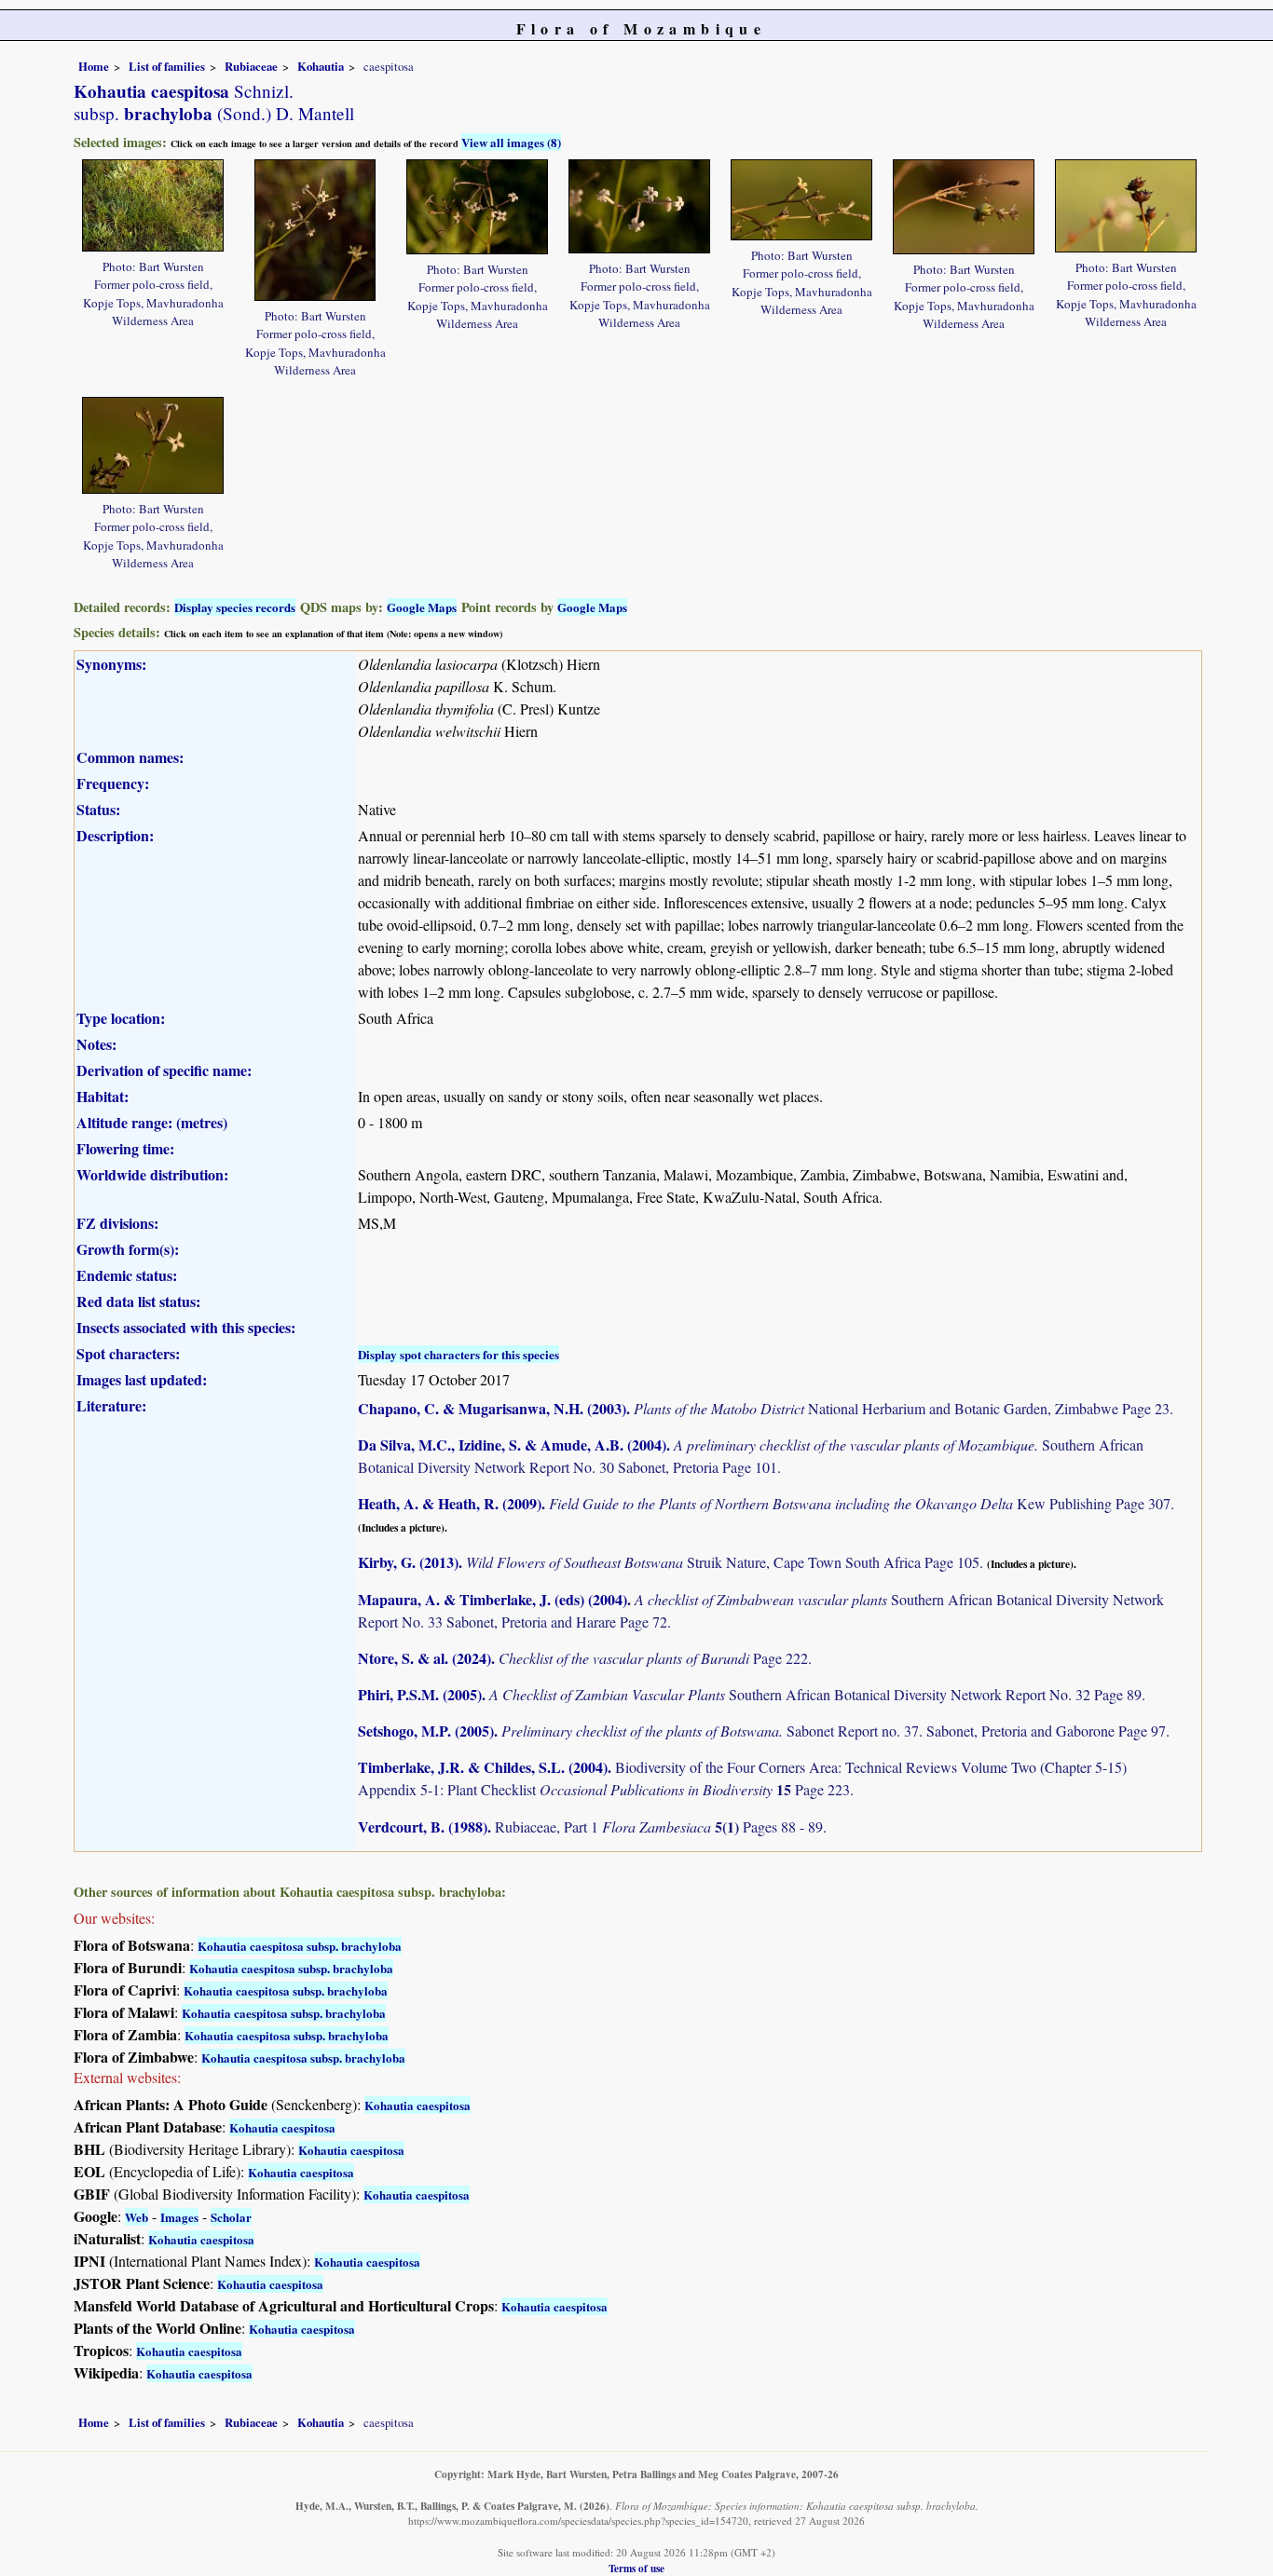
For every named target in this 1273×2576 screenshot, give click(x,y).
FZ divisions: (117, 1223)
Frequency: (113, 783)
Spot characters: (128, 1353)
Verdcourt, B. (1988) (423, 1826)
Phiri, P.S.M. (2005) (420, 1694)
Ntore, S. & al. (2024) (424, 1658)
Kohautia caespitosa (417, 2105)
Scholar (231, 2217)
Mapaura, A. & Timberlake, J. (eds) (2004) (493, 1599)
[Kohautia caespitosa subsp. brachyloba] (153, 203)
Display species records (235, 607)
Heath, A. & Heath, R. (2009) (450, 1503)
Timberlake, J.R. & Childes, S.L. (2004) (483, 1767)
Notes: (96, 1044)
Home (94, 66)
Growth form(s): (128, 1249)
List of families (167, 66)
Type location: (121, 1018)
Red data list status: (138, 1301)
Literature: (111, 1405)
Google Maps (422, 607)
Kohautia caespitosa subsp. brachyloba (300, 1946)
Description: (115, 835)
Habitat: (103, 1096)
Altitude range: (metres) (152, 1122)
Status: (98, 809)
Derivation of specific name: (164, 1070)
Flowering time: (125, 1148)
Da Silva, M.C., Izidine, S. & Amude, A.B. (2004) (512, 1445)
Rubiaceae (251, 66)
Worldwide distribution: (152, 1174)
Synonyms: (111, 664)
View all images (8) (511, 142)
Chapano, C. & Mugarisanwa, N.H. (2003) (492, 1408)
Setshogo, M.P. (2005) (426, 1731)
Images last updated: (142, 1379)
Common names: (130, 757)
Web (137, 2217)
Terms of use (636, 2568)
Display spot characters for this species (459, 1354)
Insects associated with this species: (186, 1327)
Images (179, 2217)
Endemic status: (127, 1275)
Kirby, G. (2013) (408, 1562)
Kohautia (321, 66)
